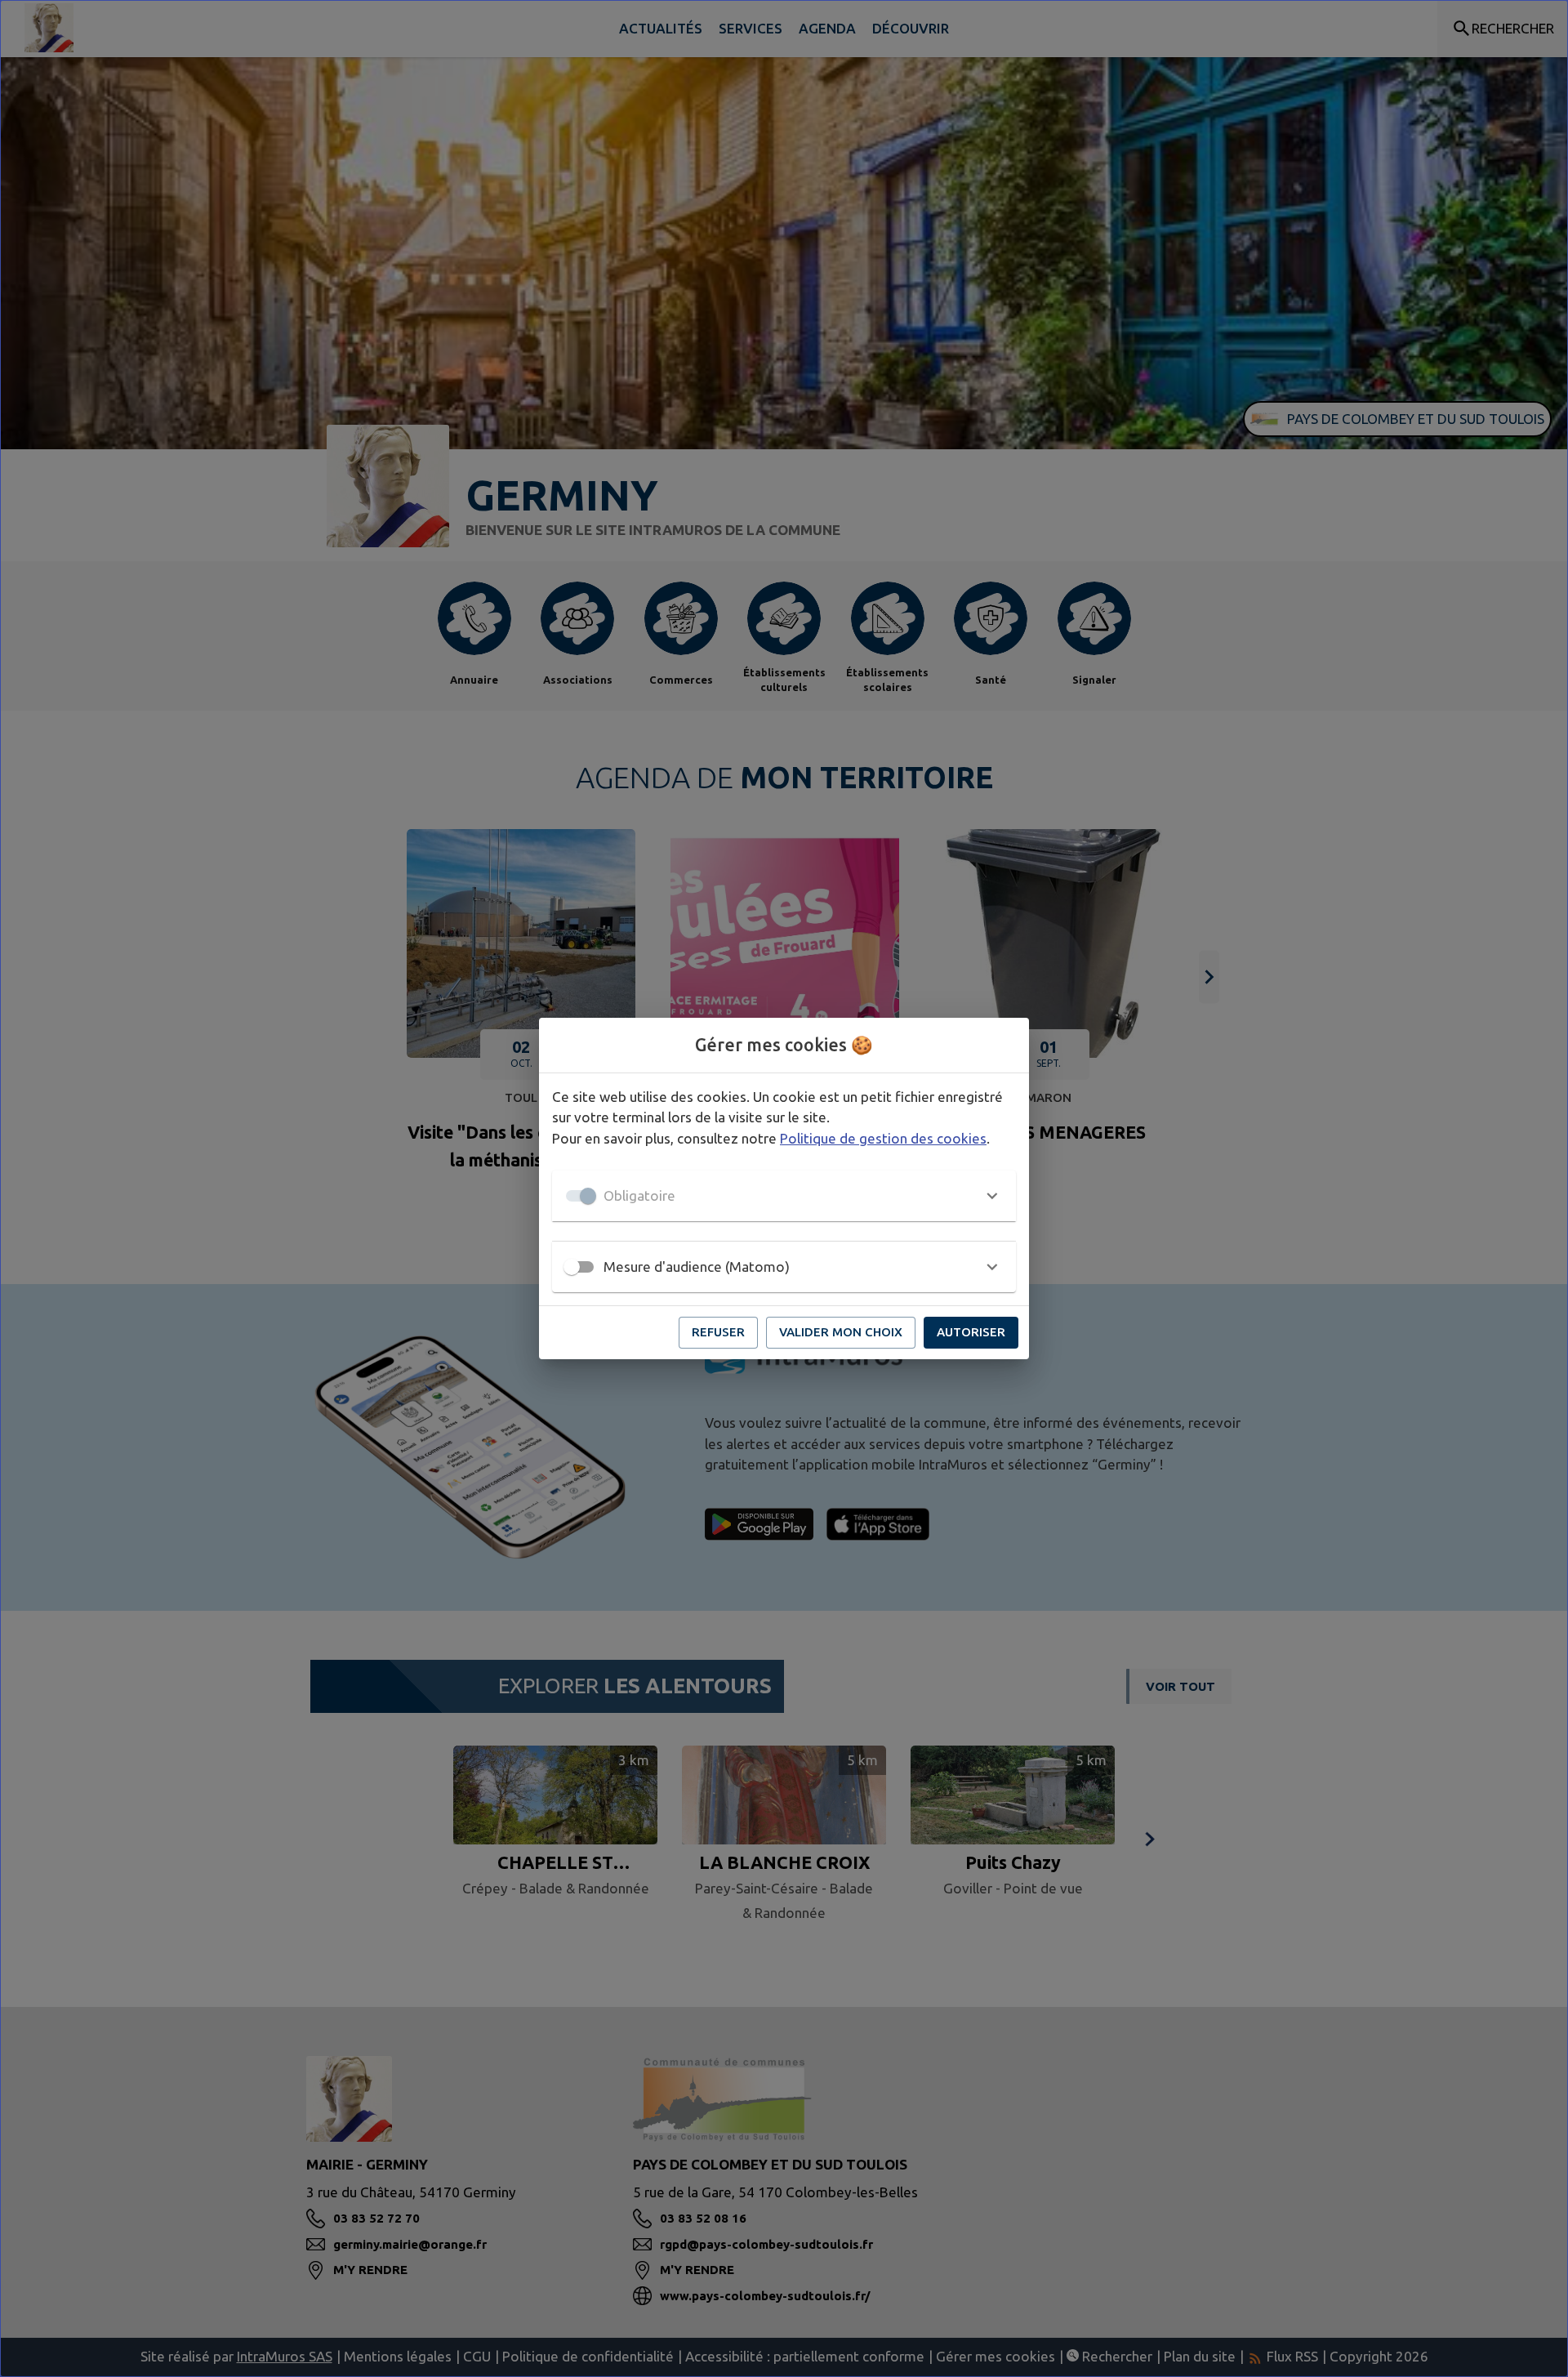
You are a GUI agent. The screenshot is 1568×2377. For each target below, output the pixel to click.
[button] (784, 1196)
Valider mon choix (841, 1332)
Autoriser (971, 1332)
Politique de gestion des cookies (883, 1138)
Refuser (718, 1332)
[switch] (572, 1267)
